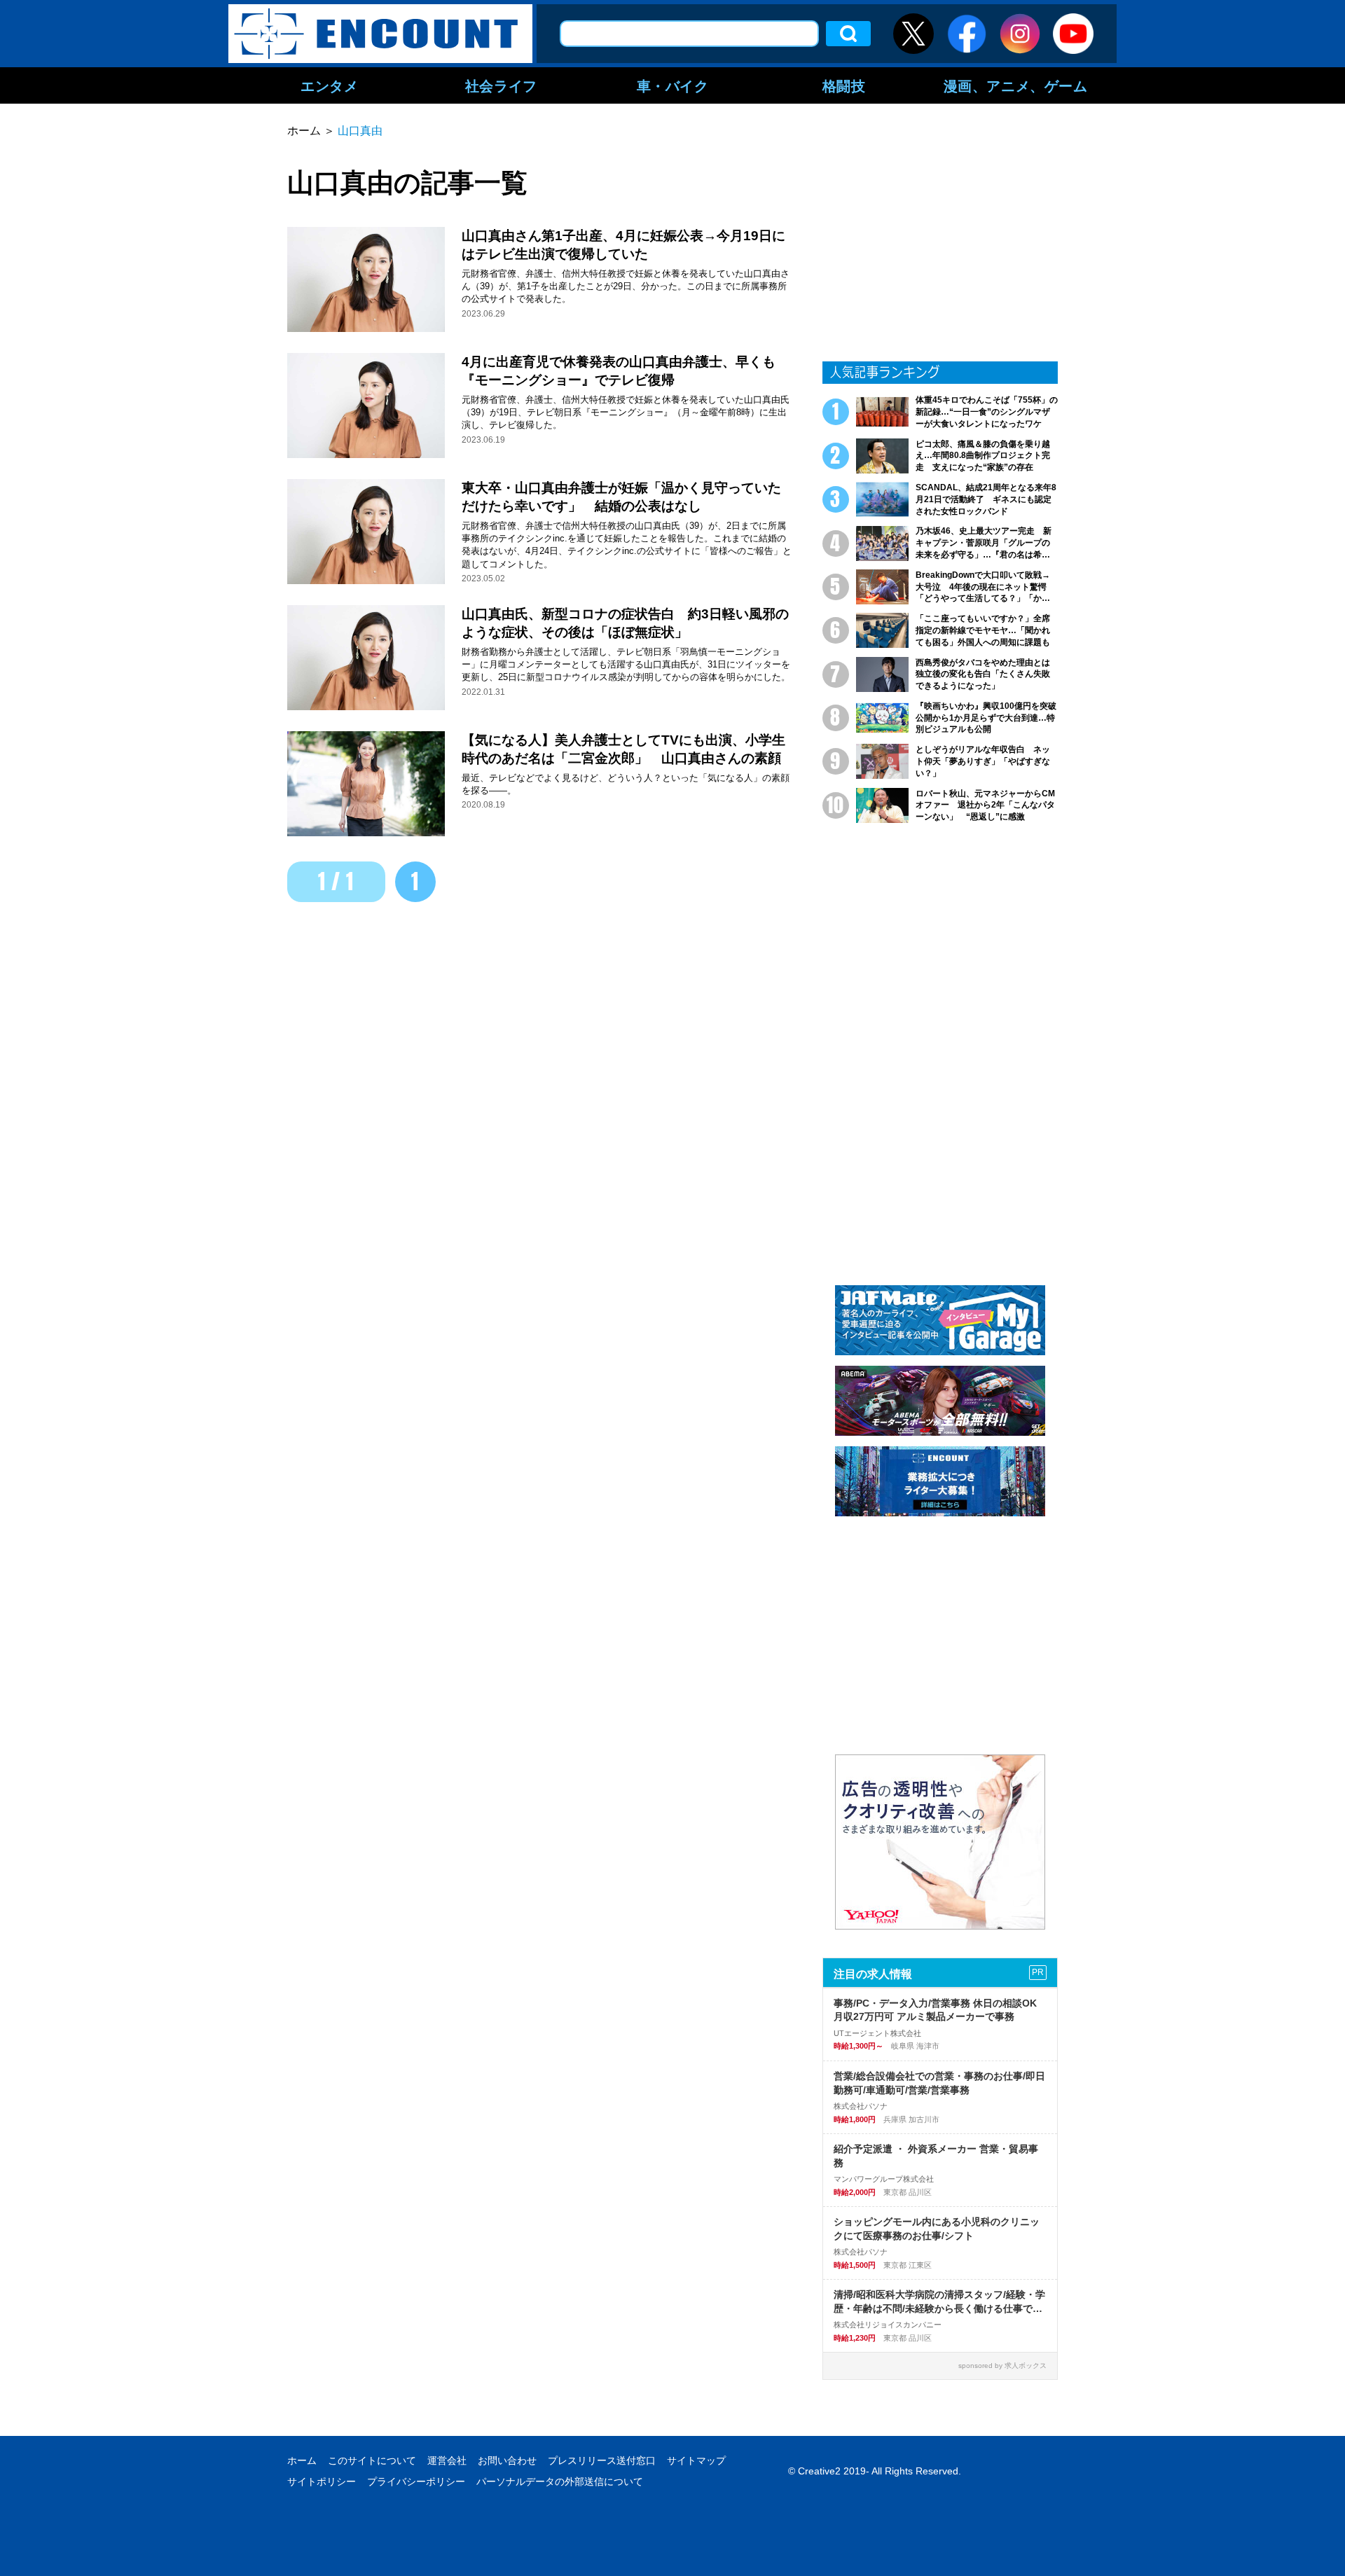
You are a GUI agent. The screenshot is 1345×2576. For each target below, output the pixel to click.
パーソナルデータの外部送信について (560, 2481)
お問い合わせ (507, 2460)
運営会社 (447, 2460)
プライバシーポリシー (416, 2481)
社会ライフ (501, 85)
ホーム (302, 2460)
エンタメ (329, 85)
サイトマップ (696, 2460)
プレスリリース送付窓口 (602, 2460)
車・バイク (673, 85)
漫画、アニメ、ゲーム (1016, 85)
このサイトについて (372, 2460)
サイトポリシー (322, 2481)
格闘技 (844, 85)
